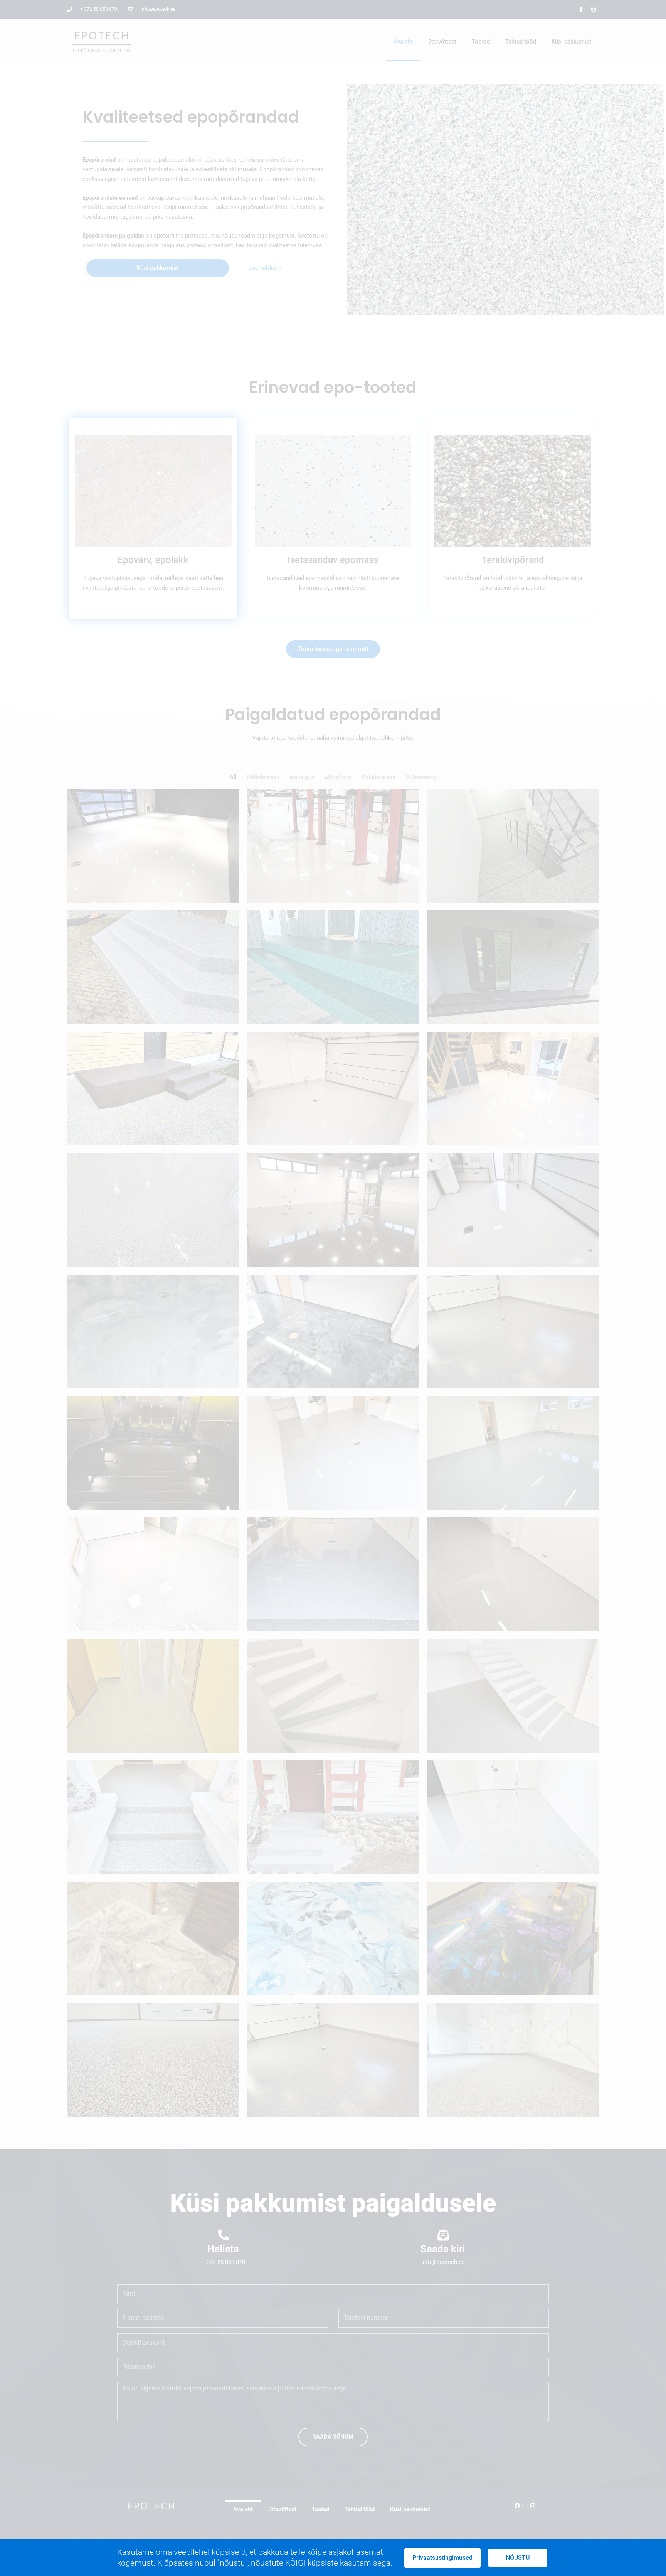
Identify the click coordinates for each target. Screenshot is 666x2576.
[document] (333, 1288)
